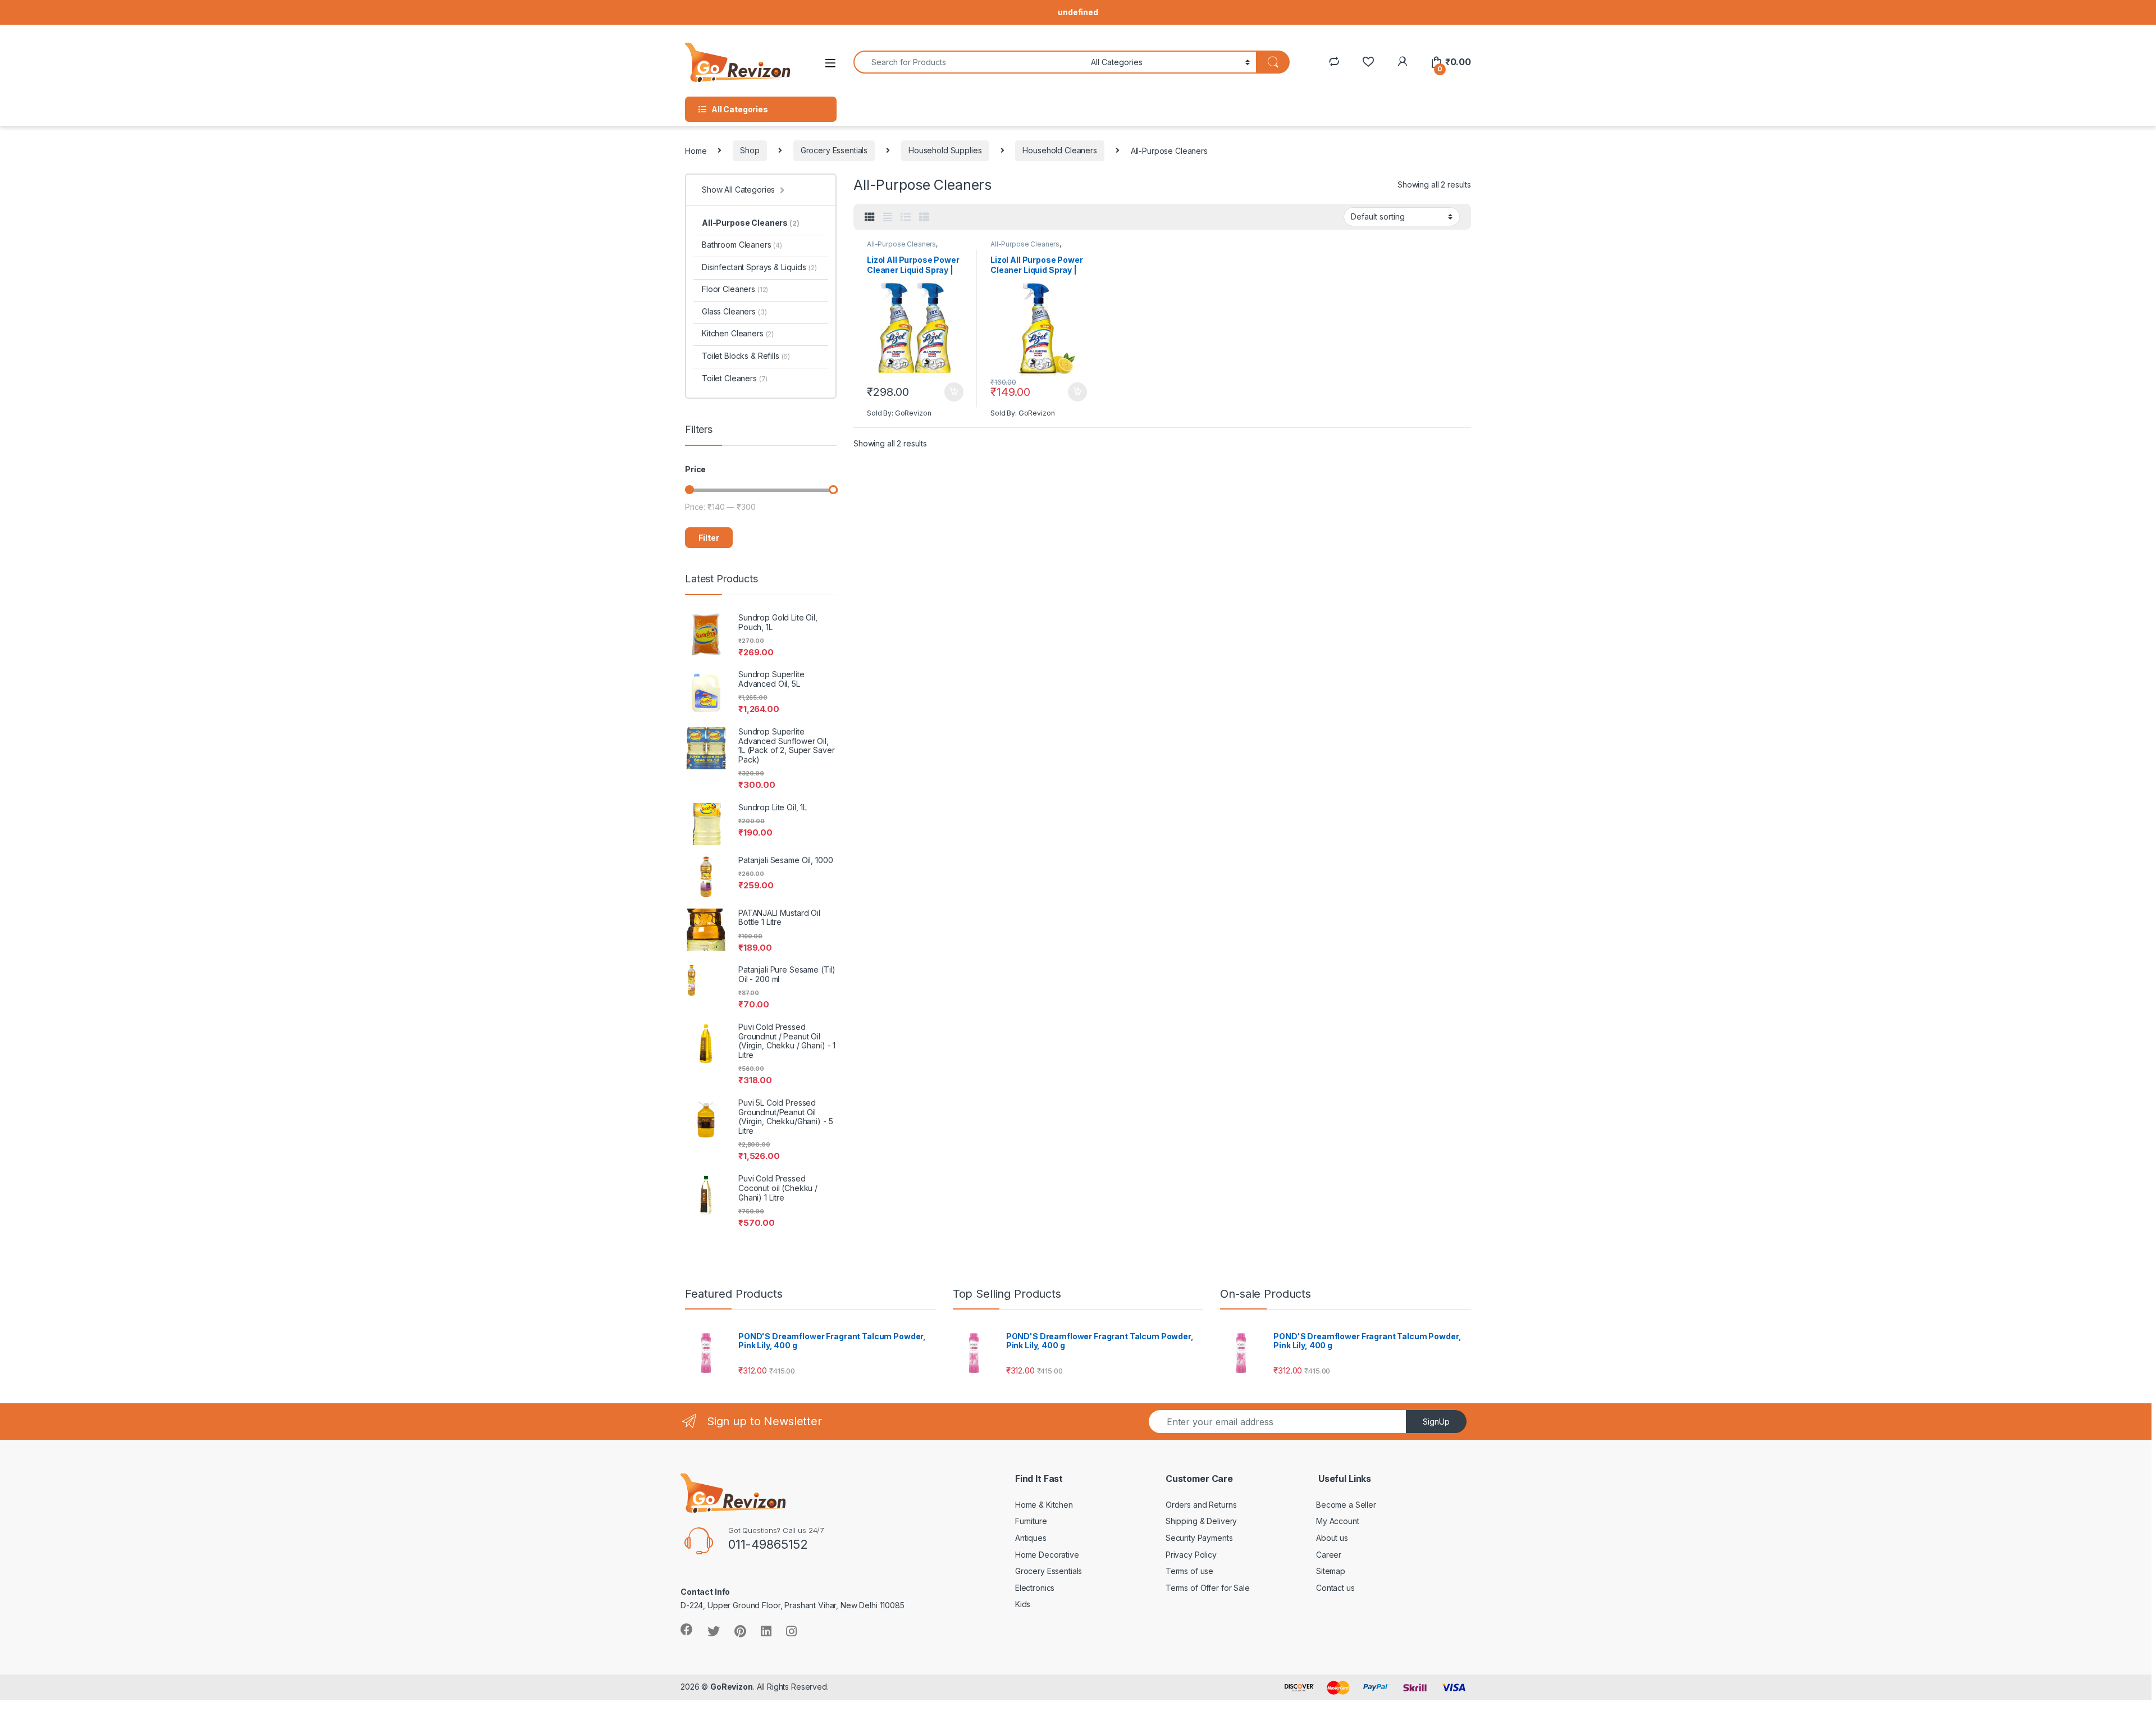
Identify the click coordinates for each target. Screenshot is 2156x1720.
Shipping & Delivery (1201, 1521)
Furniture (1031, 1521)
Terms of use (1189, 1571)
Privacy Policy (1191, 1555)
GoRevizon (732, 1687)
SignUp (1436, 1422)
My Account (1338, 1521)
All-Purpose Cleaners (901, 244)
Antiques (1031, 1538)
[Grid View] (870, 217)
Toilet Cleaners (735, 378)
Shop (750, 150)
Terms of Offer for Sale (1208, 1588)
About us (1332, 1538)
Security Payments (1199, 1538)
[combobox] (969, 62)
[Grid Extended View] (888, 217)
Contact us (1335, 1588)
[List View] (906, 217)
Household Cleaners (1059, 150)
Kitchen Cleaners (738, 333)
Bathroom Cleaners (742, 245)
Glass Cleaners (734, 311)
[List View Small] (924, 217)
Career (1329, 1555)
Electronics (1035, 1588)
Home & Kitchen (1044, 1505)
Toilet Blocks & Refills (746, 356)
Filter (709, 538)
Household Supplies (945, 150)
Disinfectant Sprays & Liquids (759, 267)
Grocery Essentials (834, 150)
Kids (1023, 1604)
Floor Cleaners (735, 289)
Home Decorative (1047, 1555)
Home (696, 150)
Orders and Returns (1201, 1505)
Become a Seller (1346, 1505)
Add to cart (954, 392)
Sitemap (1331, 1571)
